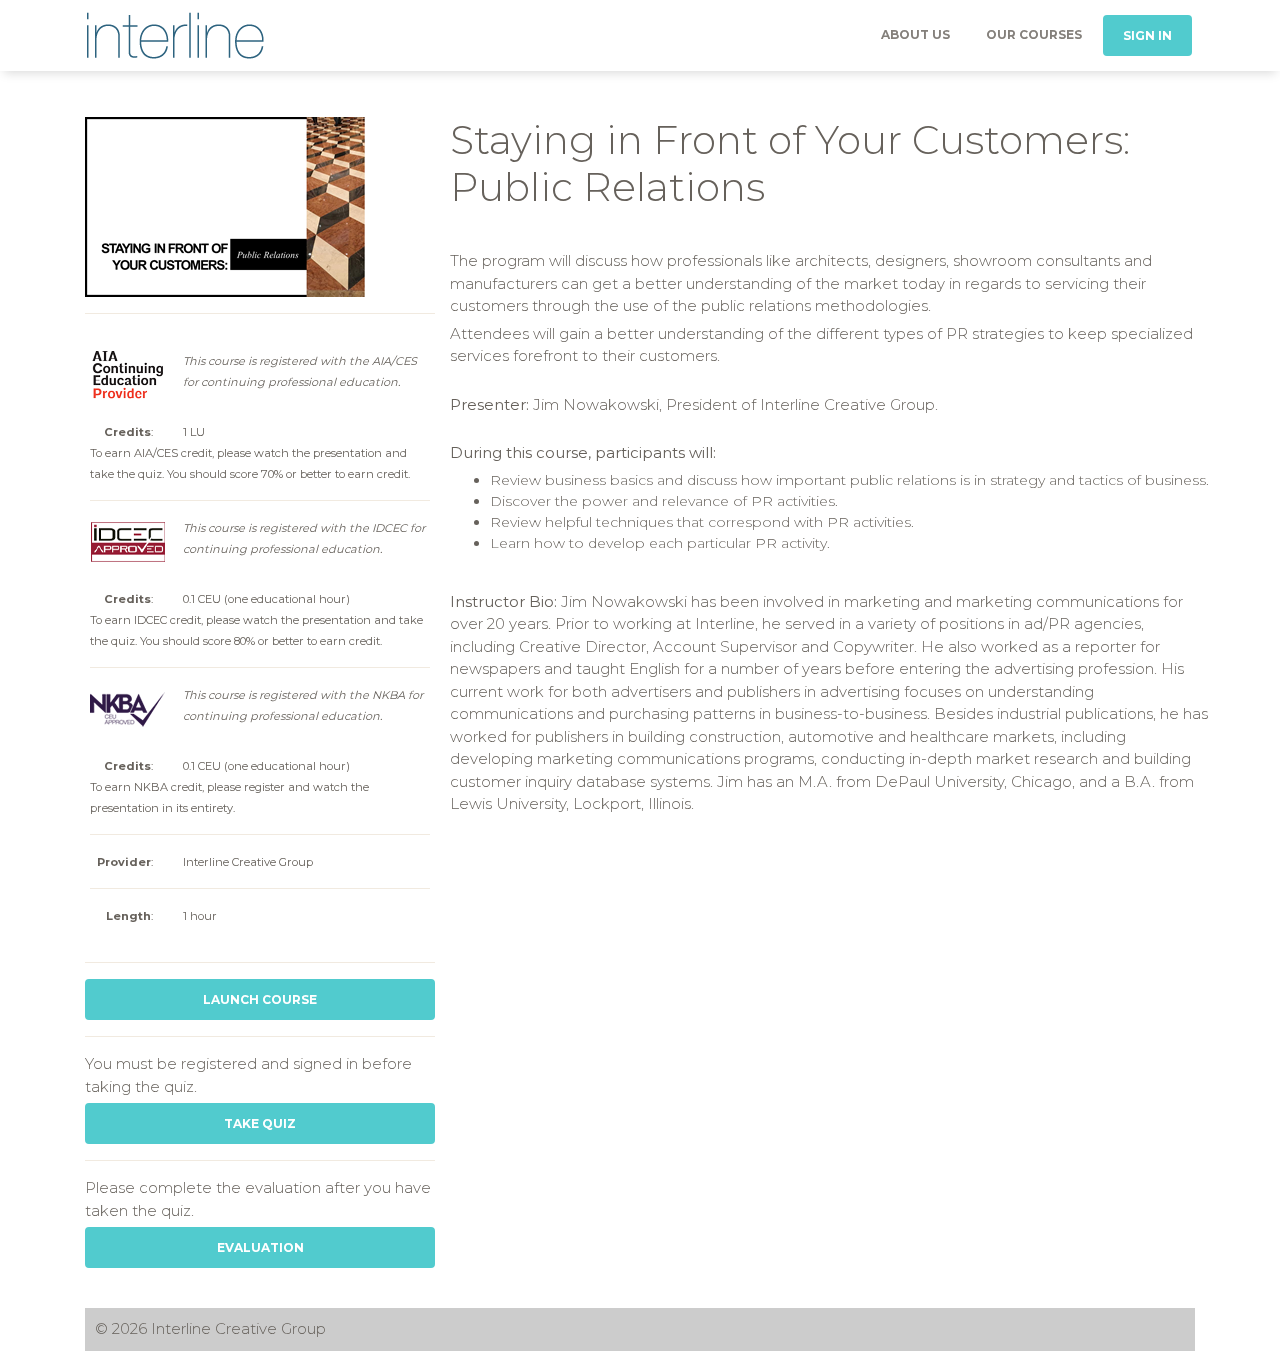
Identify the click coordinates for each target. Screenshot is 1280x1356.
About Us (915, 34)
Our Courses (1034, 34)
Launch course (260, 999)
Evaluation (260, 1247)
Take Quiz (260, 1123)
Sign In (1147, 35)
